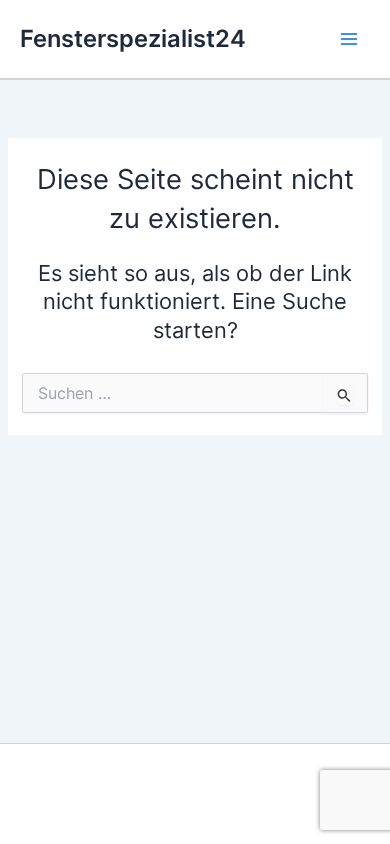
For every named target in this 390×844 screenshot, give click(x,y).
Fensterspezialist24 (133, 38)
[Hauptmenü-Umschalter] (349, 39)
